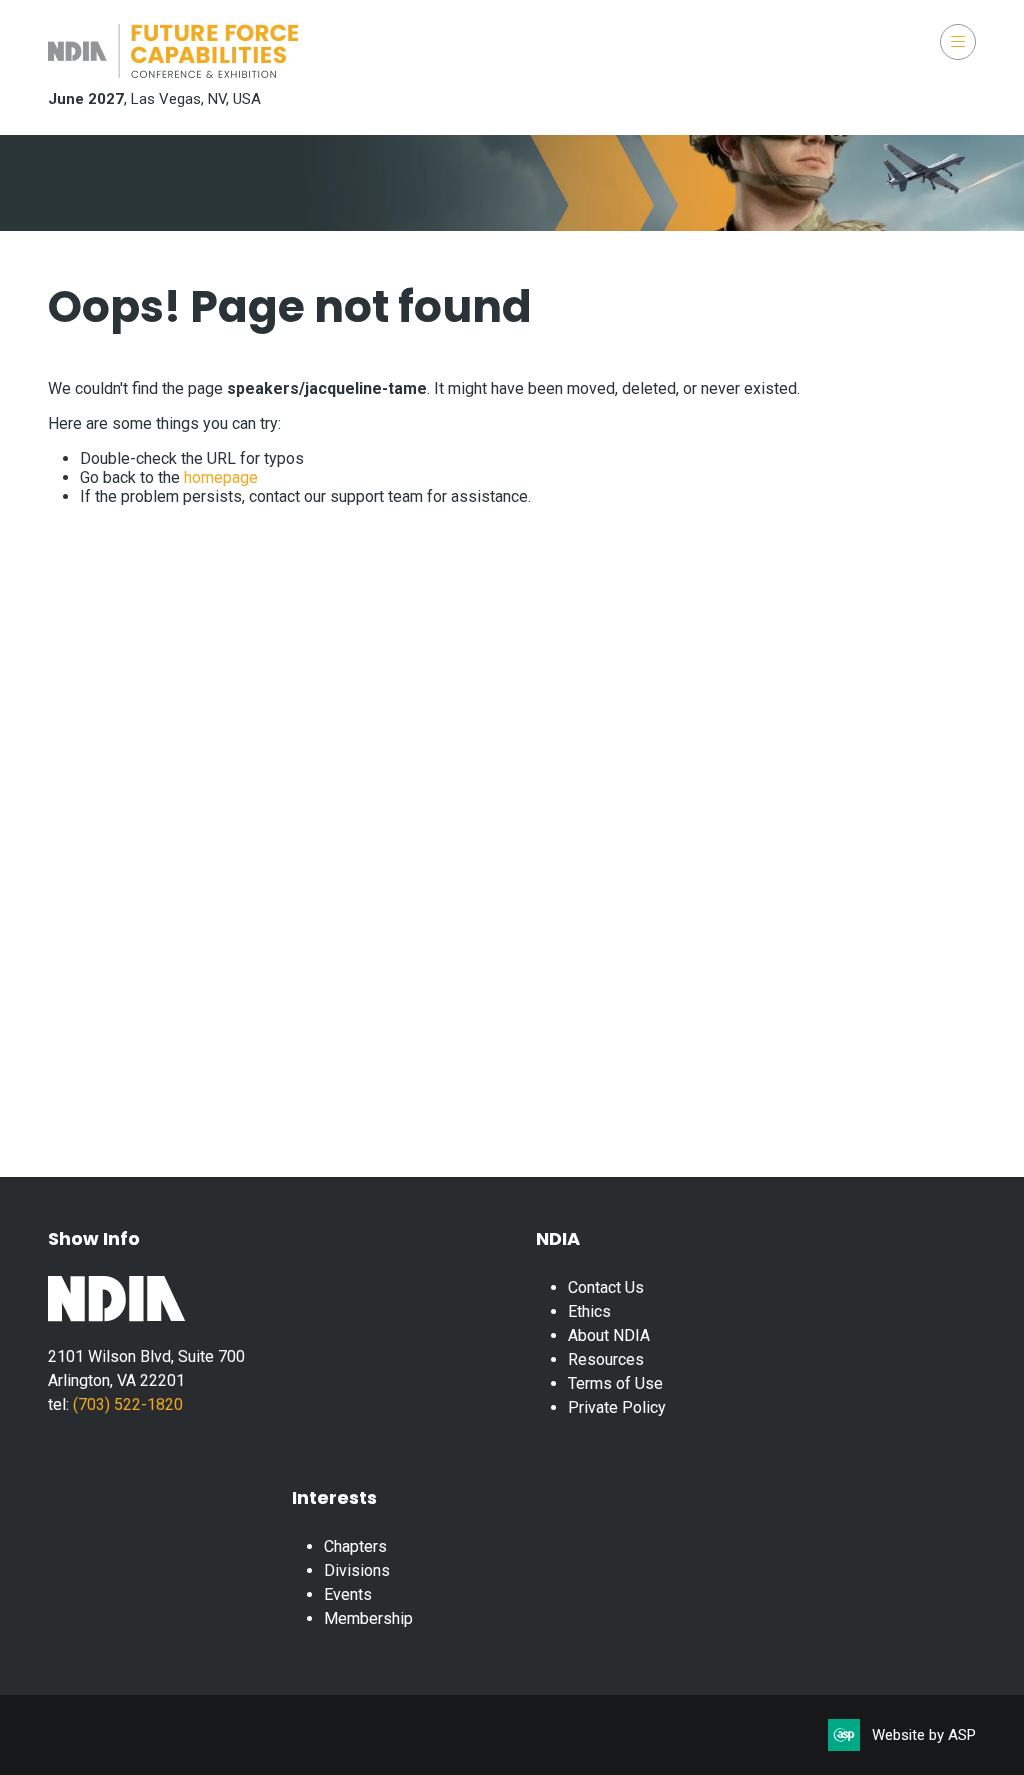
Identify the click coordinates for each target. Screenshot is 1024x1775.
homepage (221, 477)
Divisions (357, 1570)
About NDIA (609, 1335)
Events (348, 1594)
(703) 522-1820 (126, 1404)
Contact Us (606, 1287)
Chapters (355, 1546)
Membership (368, 1618)
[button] (958, 42)
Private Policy (617, 1407)
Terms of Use (615, 1383)
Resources (606, 1359)
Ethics (589, 1311)
